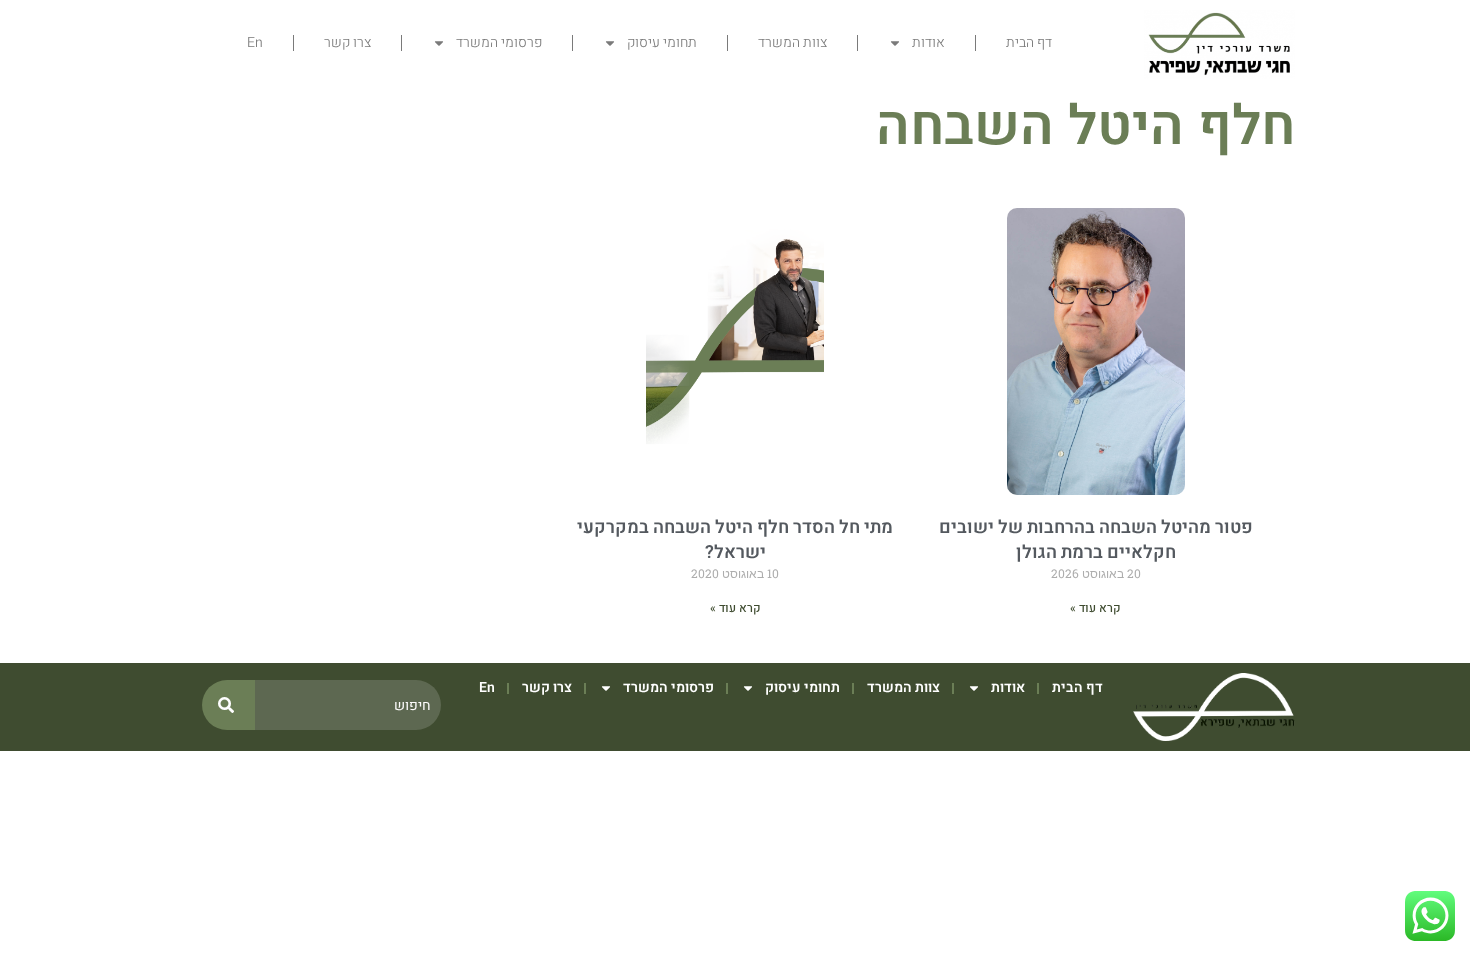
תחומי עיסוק (662, 42)
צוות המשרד (792, 42)
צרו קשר (347, 42)
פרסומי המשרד (499, 42)
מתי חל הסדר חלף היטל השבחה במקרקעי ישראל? (735, 540)
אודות (928, 42)
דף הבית (1029, 42)
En (255, 42)
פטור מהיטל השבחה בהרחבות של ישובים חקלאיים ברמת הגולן (1096, 540)
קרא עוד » (1095, 608)
